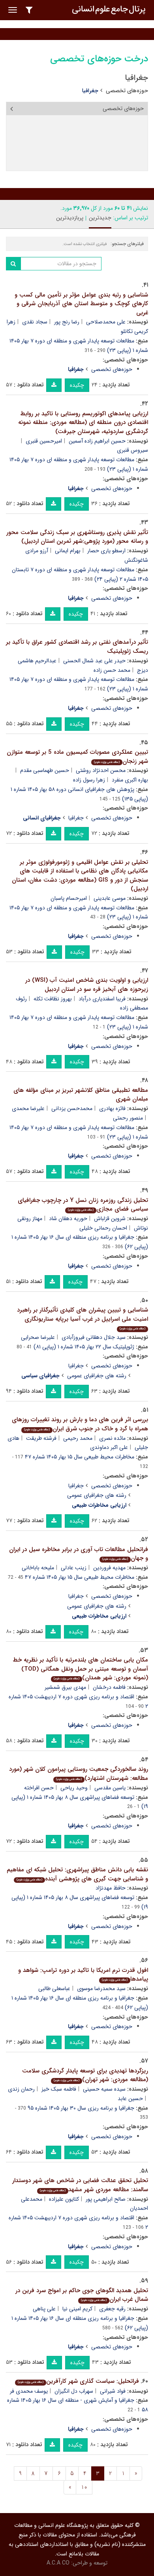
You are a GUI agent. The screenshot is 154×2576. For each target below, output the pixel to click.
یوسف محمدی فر (29, 2391)
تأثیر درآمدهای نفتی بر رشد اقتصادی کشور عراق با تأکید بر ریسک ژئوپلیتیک (77, 647)
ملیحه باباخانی (38, 1568)
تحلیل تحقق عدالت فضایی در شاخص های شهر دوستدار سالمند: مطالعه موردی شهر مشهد (80, 2185)
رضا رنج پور (67, 322)
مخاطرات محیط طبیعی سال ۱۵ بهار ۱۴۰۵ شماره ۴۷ (80, 1457)
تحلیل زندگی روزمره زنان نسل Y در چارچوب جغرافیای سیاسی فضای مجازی (83, 1205)
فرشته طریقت (41, 1438)
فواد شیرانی (113, 2391)
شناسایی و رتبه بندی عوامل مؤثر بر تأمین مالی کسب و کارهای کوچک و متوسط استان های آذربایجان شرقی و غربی (81, 304)
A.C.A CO (58, 2563)
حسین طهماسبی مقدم (45, 770)
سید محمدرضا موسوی (101, 1989)
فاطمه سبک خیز (59, 2089)
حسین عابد (130, 2099)
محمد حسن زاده (112, 670)
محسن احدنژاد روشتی (101, 770)
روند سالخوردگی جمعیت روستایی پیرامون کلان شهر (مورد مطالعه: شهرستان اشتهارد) (79, 1774)
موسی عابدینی (110, 898)
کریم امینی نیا (77, 2309)
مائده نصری (112, 1438)
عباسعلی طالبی (54, 1989)
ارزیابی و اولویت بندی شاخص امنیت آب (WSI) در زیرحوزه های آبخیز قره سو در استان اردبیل (87, 985)
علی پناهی (44, 2309)
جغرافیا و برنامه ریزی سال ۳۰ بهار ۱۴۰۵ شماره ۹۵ (81, 2108)
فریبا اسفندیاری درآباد (102, 999)
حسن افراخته (39, 1788)
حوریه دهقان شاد (68, 1219)
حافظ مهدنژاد (111, 1888)
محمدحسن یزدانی (72, 1108)
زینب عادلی (74, 1568)
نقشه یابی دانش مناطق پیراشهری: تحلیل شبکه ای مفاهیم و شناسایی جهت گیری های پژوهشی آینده (77, 1874)
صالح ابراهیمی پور (106, 2199)
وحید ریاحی (74, 1788)
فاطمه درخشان (109, 1687)
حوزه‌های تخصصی (127, 91)
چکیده (77, 385)
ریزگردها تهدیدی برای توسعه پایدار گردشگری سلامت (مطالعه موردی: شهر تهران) (85, 2075)
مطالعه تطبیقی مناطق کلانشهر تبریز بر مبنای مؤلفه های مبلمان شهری (81, 1095)
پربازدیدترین (70, 218)
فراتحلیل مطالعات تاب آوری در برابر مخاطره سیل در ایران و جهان (79, 1554)
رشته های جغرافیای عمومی (97, 1376)
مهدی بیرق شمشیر (65, 1687)
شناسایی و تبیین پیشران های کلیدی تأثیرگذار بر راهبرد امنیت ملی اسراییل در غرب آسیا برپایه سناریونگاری (83, 1318)
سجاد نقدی (35, 322)
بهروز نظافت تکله (53, 999)
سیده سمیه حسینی (104, 2089)
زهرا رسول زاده (89, 780)
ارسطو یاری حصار (106, 551)
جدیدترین (100, 218)
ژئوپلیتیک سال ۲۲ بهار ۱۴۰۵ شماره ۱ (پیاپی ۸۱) (84, 1347)
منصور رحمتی (128, 1118)
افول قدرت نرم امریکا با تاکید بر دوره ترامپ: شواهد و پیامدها (83, 1975)
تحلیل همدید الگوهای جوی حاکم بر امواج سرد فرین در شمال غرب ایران (82, 2295)
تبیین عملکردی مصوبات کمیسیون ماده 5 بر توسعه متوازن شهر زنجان (77, 757)
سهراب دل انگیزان (74, 2391)
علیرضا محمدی (28, 1108)
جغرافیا (76, 818)
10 (84, 2487)
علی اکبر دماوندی (109, 1447)
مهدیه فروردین (109, 1568)
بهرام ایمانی (68, 551)
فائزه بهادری (112, 1108)
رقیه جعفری (112, 2309)
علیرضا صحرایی (38, 1337)
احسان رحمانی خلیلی (103, 1228)
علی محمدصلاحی (106, 322)
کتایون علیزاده (64, 2199)
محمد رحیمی (78, 1438)
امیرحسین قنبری (44, 441)
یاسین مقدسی (110, 1788)
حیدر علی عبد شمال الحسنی (94, 661)
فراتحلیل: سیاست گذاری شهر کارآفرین (78, 2381)
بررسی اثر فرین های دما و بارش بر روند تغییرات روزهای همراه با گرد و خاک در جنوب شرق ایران (80, 1424)
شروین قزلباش (110, 1219)
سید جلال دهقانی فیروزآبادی (94, 1337)
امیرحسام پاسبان (69, 898)
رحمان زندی (21, 2089)
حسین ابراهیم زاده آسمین (97, 441)
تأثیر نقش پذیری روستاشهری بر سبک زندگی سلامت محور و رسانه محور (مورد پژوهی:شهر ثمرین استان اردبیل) (77, 537)
